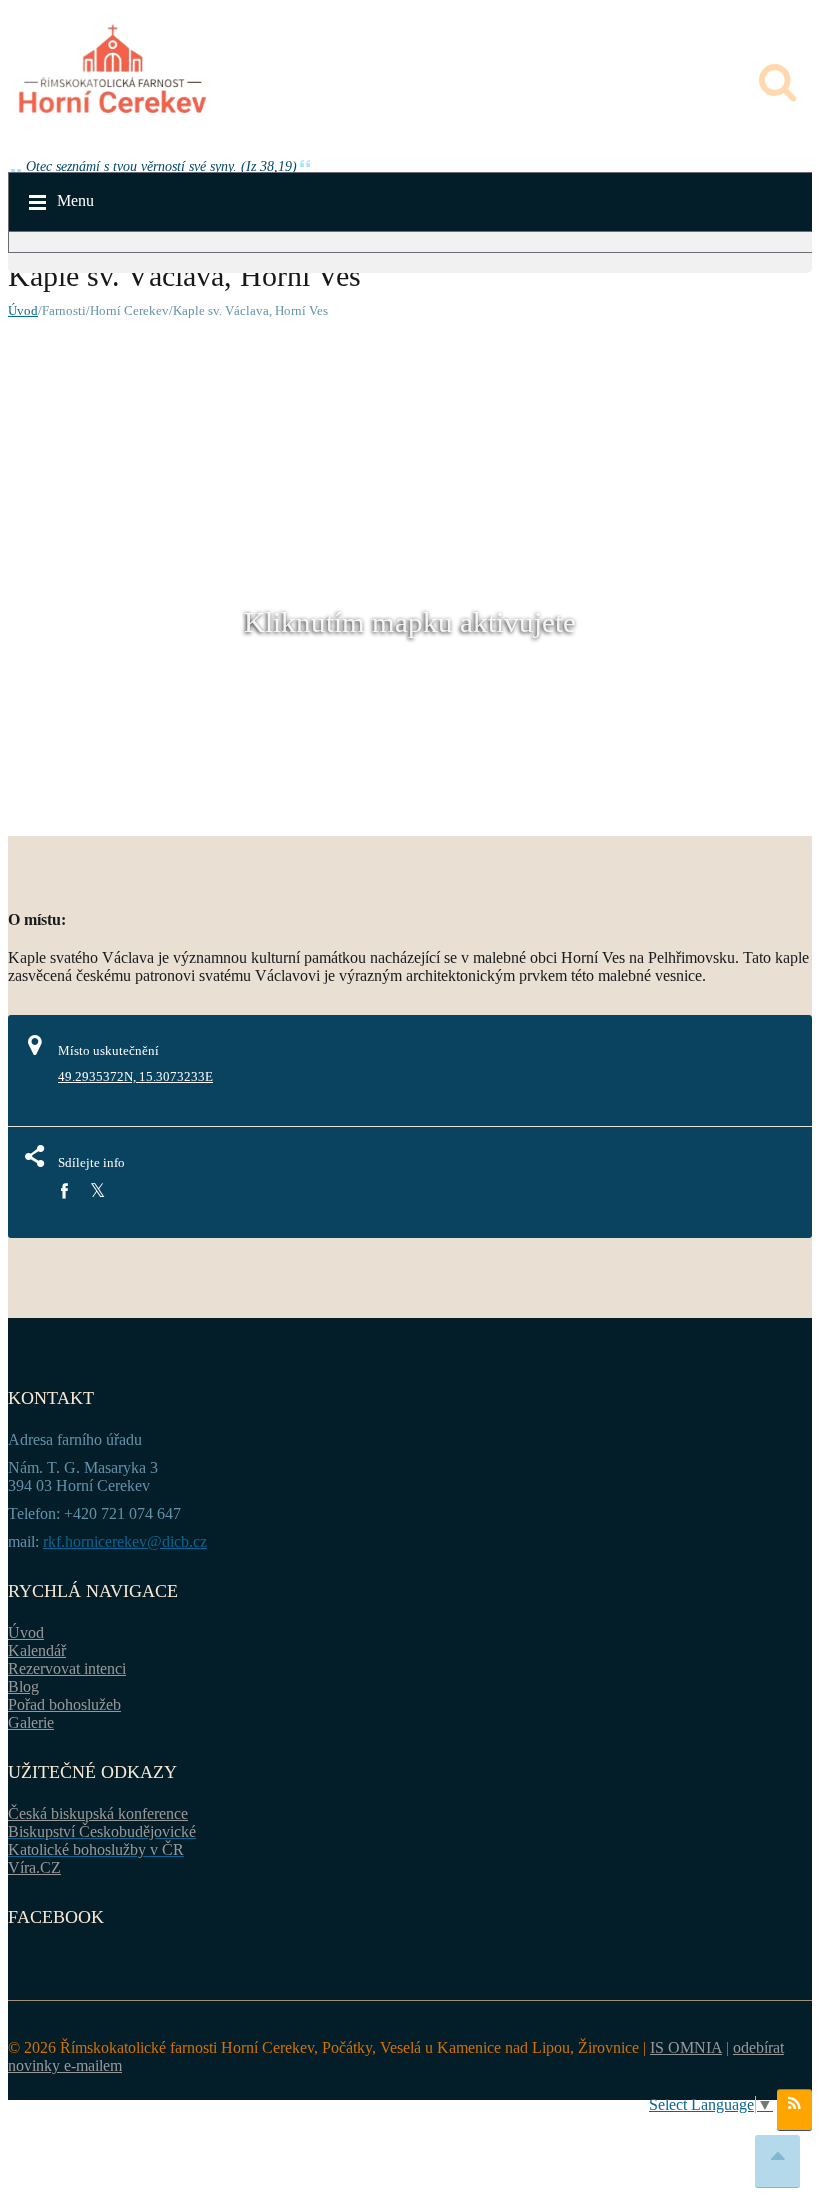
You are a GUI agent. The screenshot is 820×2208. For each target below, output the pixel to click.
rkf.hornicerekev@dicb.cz (125, 1541)
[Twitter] (97, 1191)
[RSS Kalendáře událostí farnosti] (794, 2110)
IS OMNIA (686, 2047)
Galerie (31, 1722)
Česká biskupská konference (98, 1813)
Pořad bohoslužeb (64, 1704)
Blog (23, 1686)
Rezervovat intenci (67, 1668)
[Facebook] (64, 1191)
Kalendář (37, 1650)
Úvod (23, 310)
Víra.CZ (34, 1867)
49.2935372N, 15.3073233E (135, 1076)
